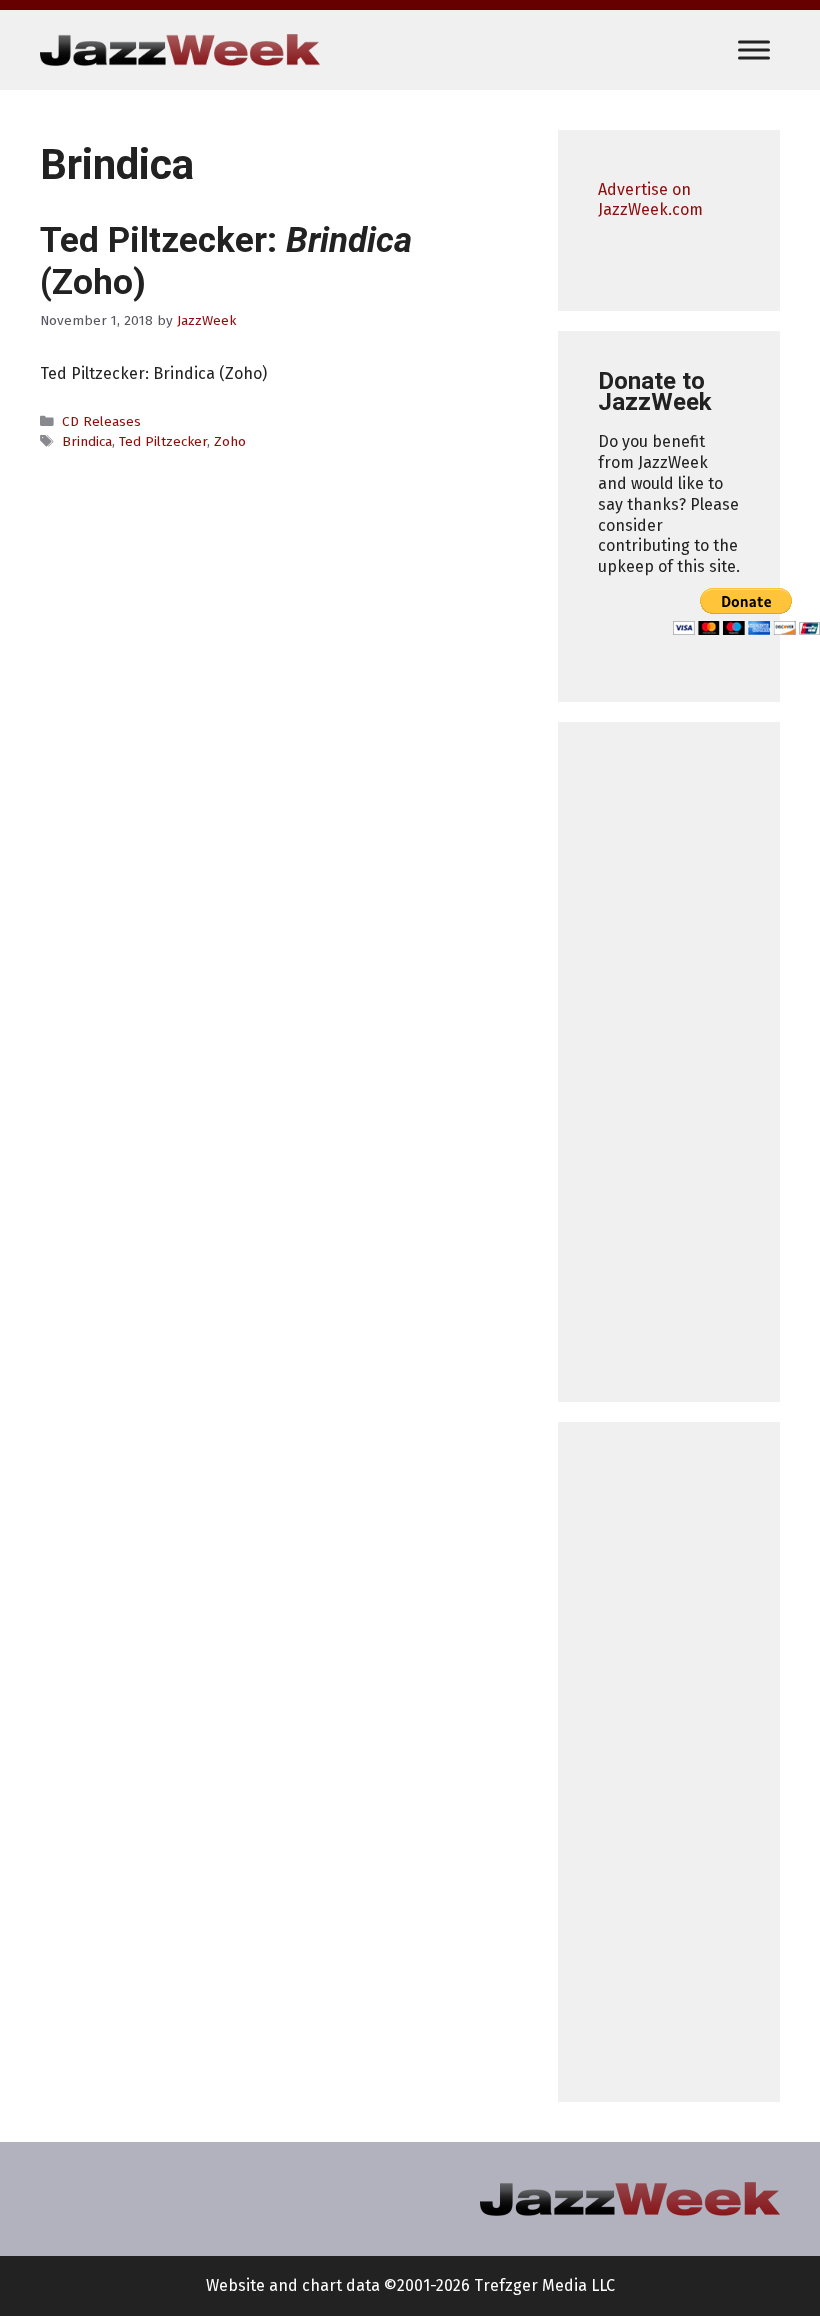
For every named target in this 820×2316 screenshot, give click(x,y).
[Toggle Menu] (754, 49)
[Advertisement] (669, 1062)
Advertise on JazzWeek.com (650, 200)
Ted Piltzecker (163, 441)
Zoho (230, 441)
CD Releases (101, 421)
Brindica (87, 441)
